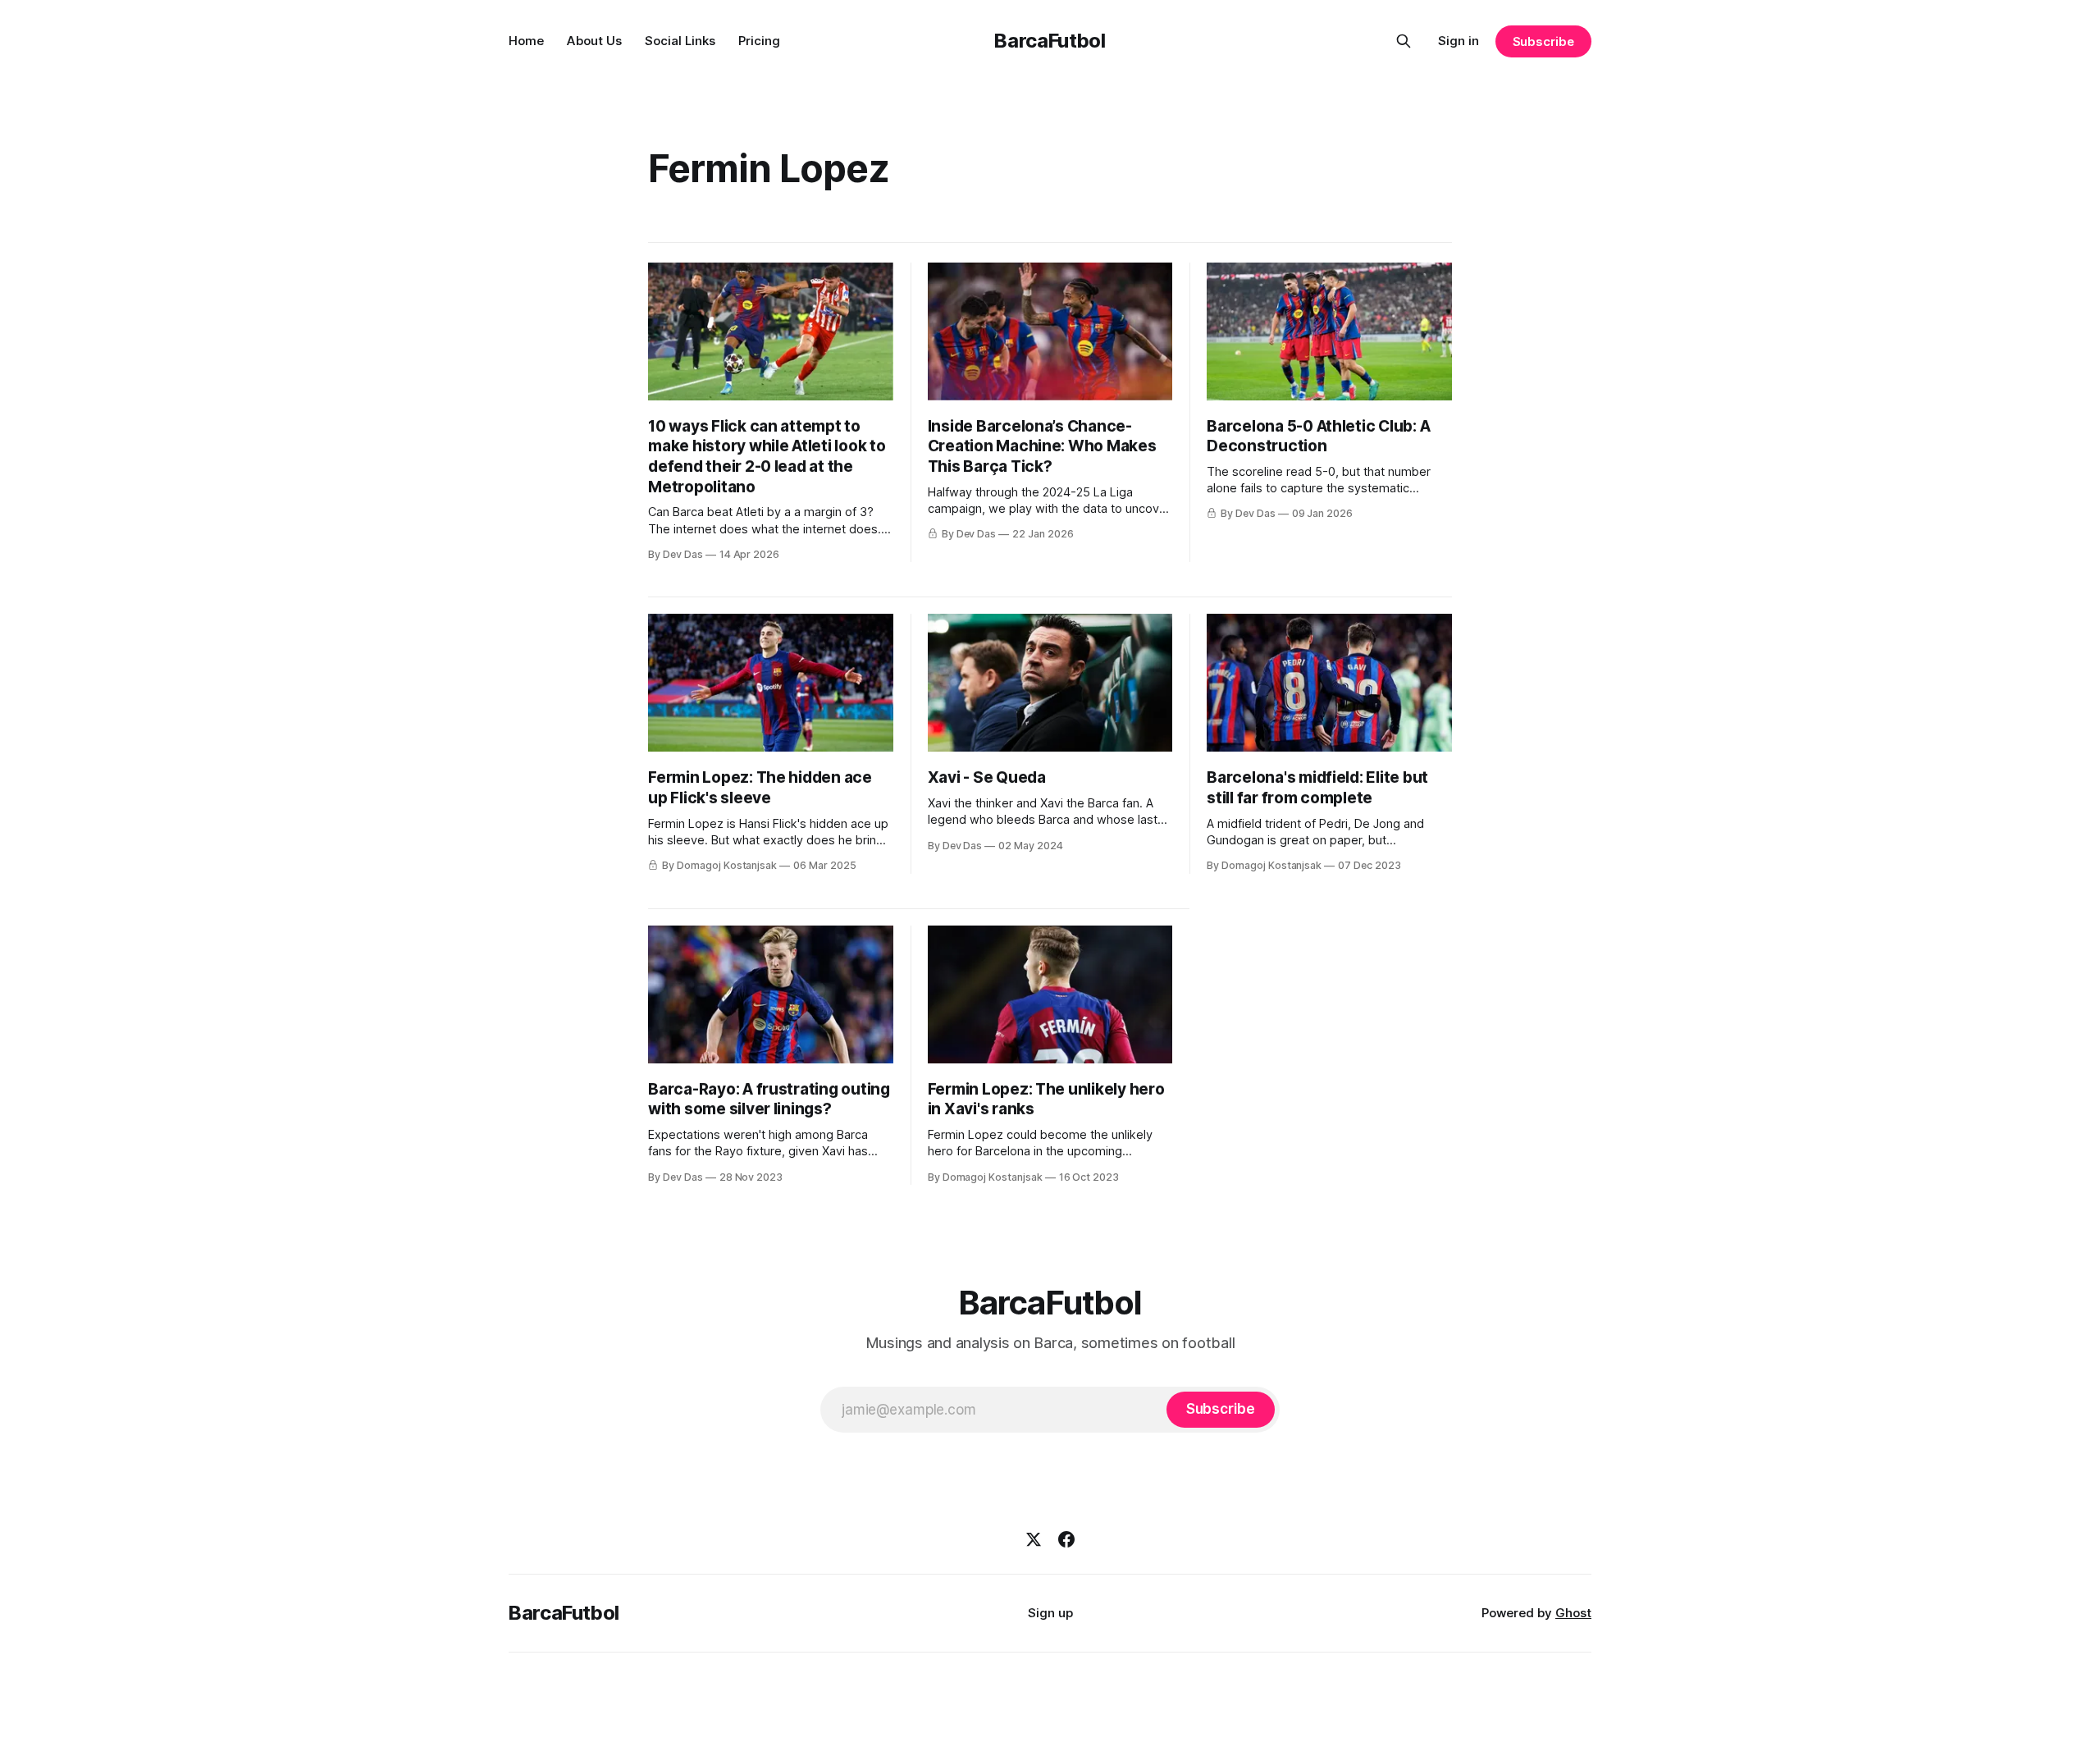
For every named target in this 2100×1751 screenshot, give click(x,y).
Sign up (1050, 1613)
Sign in (1459, 41)
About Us (594, 41)
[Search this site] (1404, 41)
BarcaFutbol (1050, 41)
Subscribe (1543, 41)
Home (526, 41)
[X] (1034, 1539)
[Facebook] (1066, 1539)
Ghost (1573, 1613)
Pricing (759, 41)
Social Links (680, 41)
